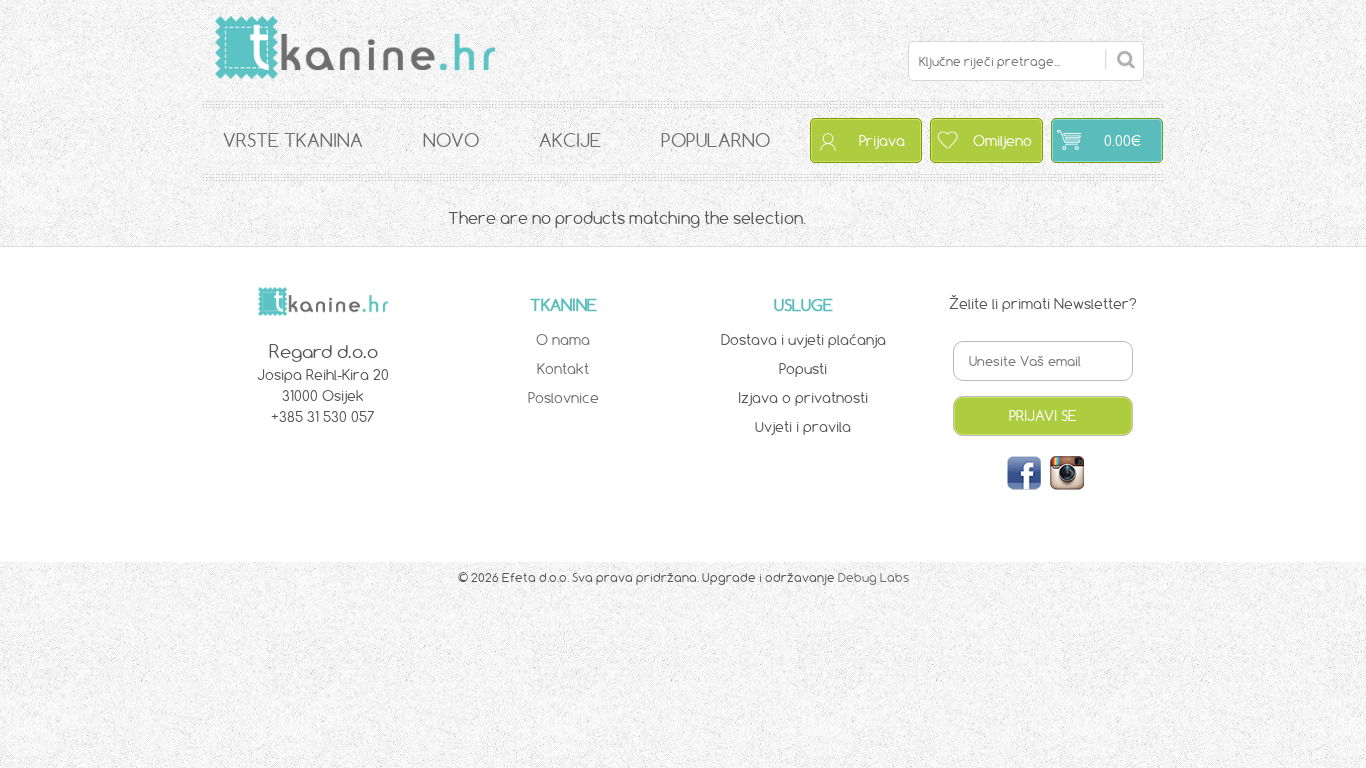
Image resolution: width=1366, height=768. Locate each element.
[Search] (1120, 59)
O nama (563, 340)
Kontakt (563, 369)
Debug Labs (873, 577)
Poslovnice (563, 398)
